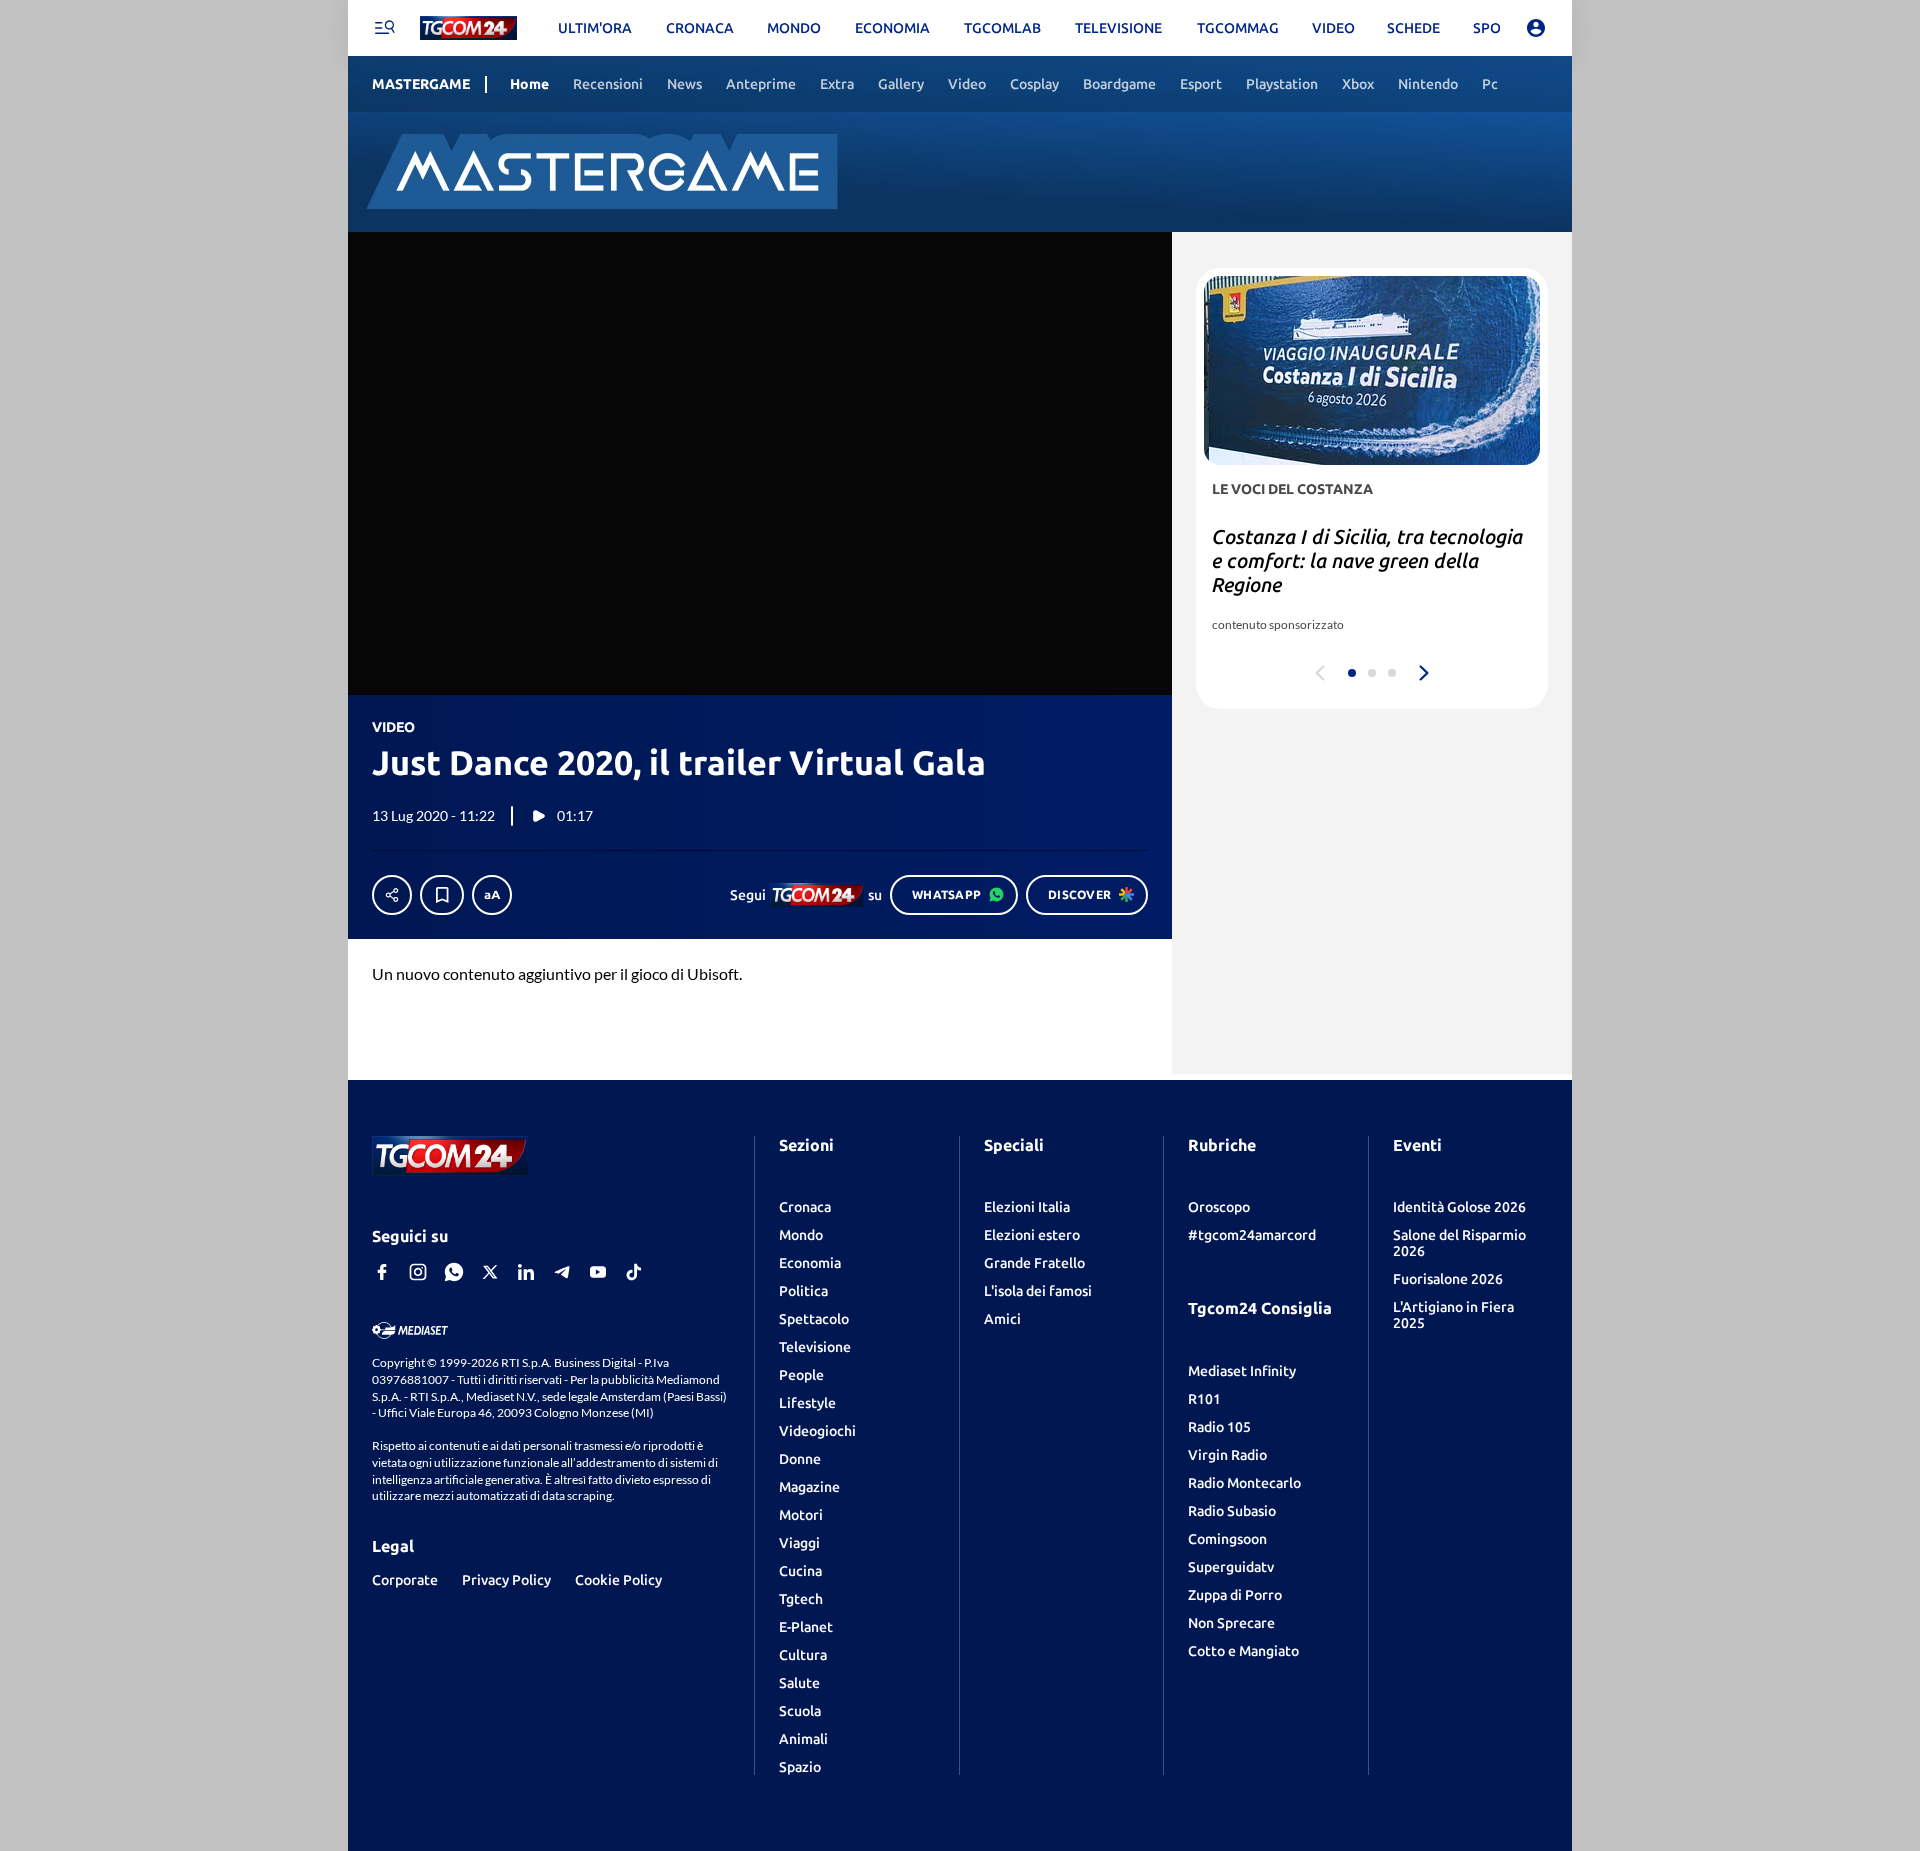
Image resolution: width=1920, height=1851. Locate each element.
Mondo (801, 1235)
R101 (1204, 1399)
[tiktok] (634, 1272)
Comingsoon (1227, 1539)
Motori (801, 1515)
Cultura (803, 1655)
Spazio (800, 1767)
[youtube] (598, 1272)
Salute (799, 1683)
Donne (800, 1459)
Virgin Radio (1227, 1455)
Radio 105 (1219, 1427)
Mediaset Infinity (1242, 1371)
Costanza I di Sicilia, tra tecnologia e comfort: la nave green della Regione (1367, 560)
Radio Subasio (1232, 1511)
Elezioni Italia (1027, 1207)
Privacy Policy (506, 1580)
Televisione (815, 1347)
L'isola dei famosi (1038, 1291)
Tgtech (801, 1599)
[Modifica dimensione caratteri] (492, 895)
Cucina (800, 1571)
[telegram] (562, 1272)
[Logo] (468, 28)
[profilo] (1536, 28)
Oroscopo (1219, 1207)
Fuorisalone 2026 (1448, 1279)
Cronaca (805, 1207)
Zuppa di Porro (1235, 1595)
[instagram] (418, 1272)
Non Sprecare (1231, 1623)
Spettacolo (814, 1319)
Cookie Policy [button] (618, 1580)
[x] (490, 1272)
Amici (1002, 1319)
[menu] (384, 28)
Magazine (809, 1487)
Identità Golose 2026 (1459, 1207)
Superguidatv (1231, 1567)
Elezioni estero (1032, 1235)
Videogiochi (817, 1431)
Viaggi (799, 1543)
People (801, 1375)
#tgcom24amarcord (1252, 1235)
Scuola (800, 1711)
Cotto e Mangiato (1243, 1651)
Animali (803, 1739)
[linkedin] (526, 1272)
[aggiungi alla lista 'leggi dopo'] (442, 895)
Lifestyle (807, 1403)
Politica (803, 1291)
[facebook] (382, 1272)
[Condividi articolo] (392, 895)
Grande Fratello (1034, 1263)
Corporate (405, 1580)
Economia (810, 1263)
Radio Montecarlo (1244, 1483)
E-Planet (806, 1627)
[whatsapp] (454, 1272)
